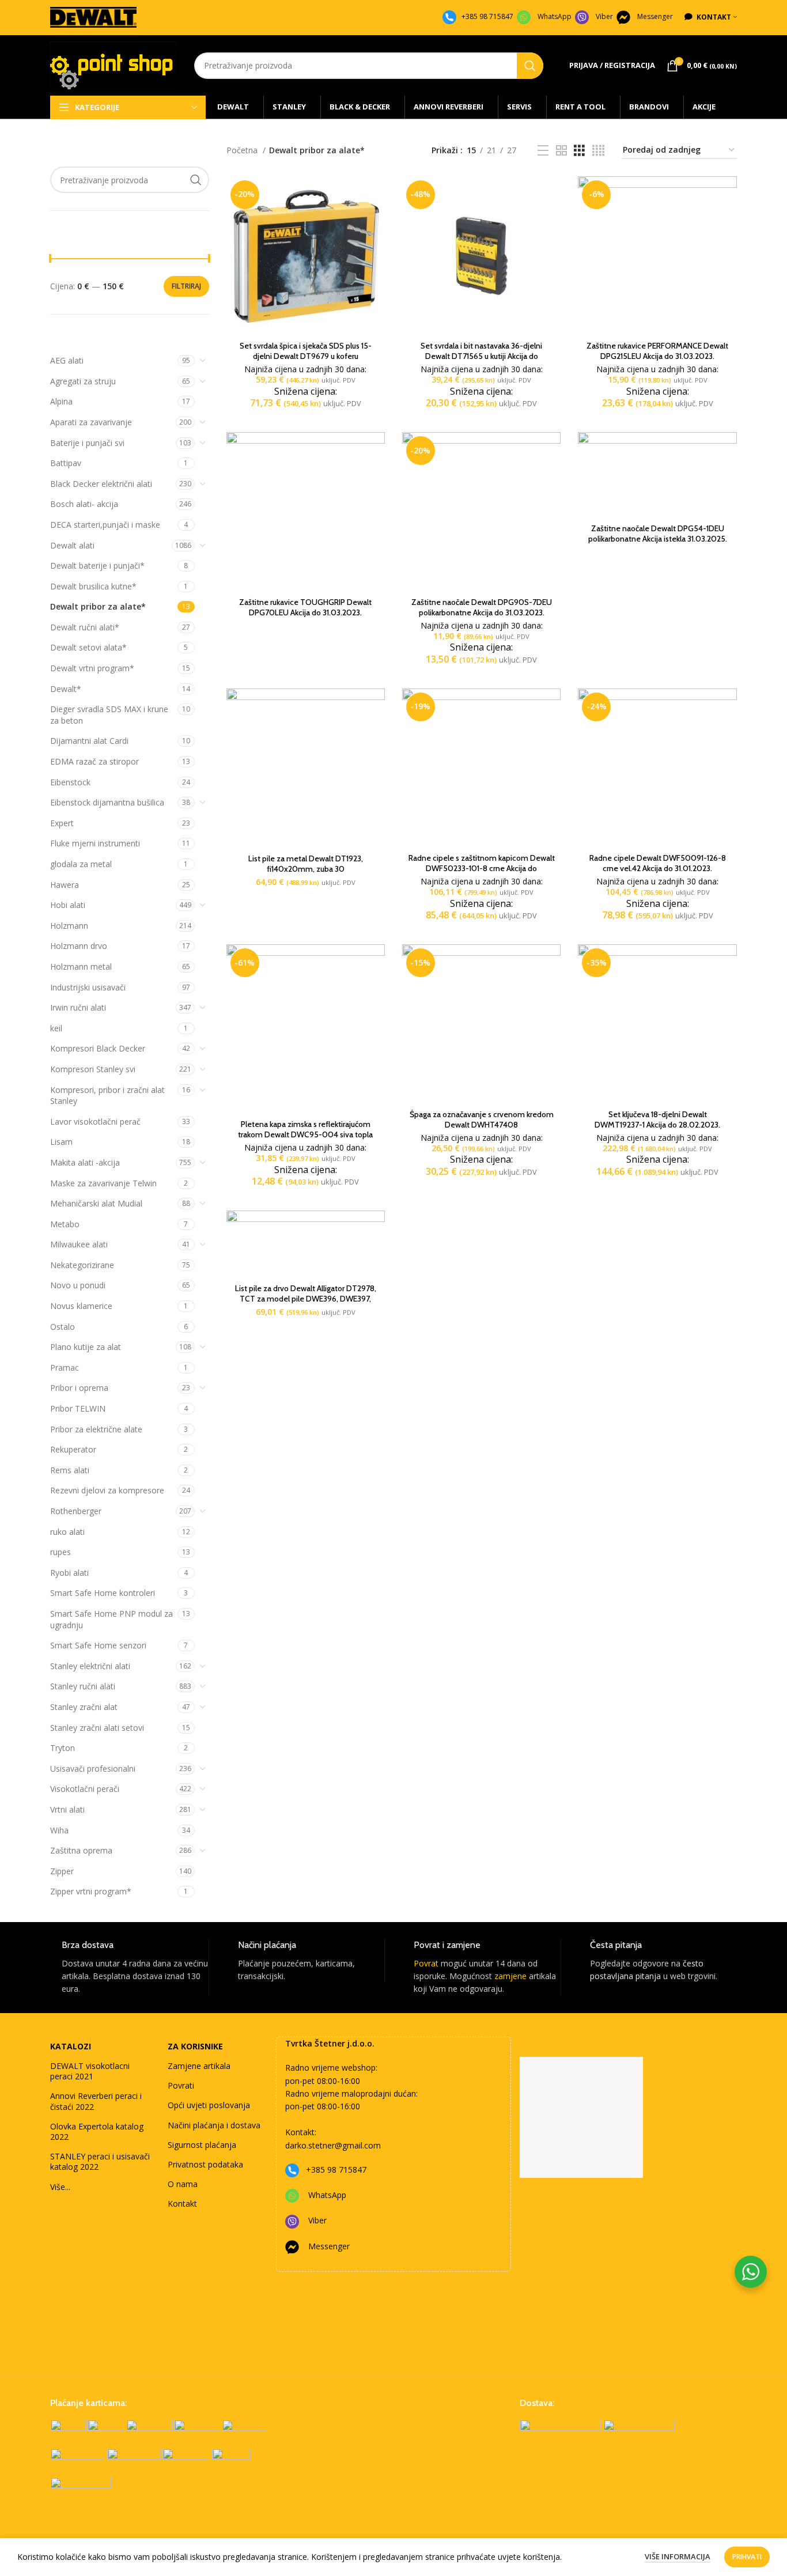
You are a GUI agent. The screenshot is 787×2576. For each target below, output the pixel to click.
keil (56, 1028)
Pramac (65, 1368)
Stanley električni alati (90, 1666)
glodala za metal (81, 864)
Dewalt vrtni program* (92, 668)
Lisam (61, 1142)
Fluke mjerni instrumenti (95, 843)
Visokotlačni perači (85, 1789)
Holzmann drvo (79, 946)
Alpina (61, 401)
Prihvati (747, 2557)
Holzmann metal (81, 967)
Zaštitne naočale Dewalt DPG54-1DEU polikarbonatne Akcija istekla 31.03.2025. (658, 534)
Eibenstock (70, 782)
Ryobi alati (69, 1573)
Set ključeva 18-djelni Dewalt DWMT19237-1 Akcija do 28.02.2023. (657, 1119)
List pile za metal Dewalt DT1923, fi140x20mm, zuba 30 (306, 864)
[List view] (543, 151)
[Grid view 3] (579, 151)
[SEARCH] (530, 66)
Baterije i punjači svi (87, 443)
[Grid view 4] (598, 151)
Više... (60, 2187)
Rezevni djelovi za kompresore (107, 1490)
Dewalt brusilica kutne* (93, 586)
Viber (604, 16)
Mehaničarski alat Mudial (96, 1203)
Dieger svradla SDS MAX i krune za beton (109, 715)
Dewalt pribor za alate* (98, 606)
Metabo (65, 1224)
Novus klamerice (81, 1306)
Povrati (181, 2085)
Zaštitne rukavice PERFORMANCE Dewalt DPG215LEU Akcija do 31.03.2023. (657, 351)
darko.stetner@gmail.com (333, 2145)
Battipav (66, 463)
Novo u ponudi (78, 1285)
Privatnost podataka (205, 2164)
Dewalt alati (72, 545)
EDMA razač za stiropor (94, 761)
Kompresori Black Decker (98, 1048)
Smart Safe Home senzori (98, 1645)
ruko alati (67, 1532)
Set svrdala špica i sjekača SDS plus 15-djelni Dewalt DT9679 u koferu (306, 351)
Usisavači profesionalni (93, 1769)
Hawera (65, 885)
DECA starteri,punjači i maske (105, 525)
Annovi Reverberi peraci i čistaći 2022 (96, 2101)
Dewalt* (66, 689)
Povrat (426, 1963)
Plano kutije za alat (86, 1347)
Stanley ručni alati (83, 1686)
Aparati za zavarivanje (91, 422)
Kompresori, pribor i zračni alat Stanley (107, 1096)
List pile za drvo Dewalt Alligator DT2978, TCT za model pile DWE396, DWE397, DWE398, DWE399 (306, 1299)
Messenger (655, 16)
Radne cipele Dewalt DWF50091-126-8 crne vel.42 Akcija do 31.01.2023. (658, 863)
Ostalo (63, 1327)
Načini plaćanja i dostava (214, 2125)
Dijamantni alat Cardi (89, 741)
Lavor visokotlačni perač (95, 1121)
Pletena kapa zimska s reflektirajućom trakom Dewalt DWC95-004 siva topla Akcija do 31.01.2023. (305, 1134)
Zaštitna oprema (81, 1850)
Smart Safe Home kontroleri (103, 1593)
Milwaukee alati (79, 1244)
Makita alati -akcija (85, 1162)
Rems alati (70, 1470)
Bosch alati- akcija (84, 504)
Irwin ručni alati (78, 1007)
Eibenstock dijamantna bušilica (107, 802)
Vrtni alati (67, 1809)
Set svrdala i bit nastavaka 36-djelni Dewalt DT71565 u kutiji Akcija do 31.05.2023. (481, 356)
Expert (62, 823)
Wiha (59, 1830)
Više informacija (678, 2556)
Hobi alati (68, 905)
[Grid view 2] (561, 151)
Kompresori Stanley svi (93, 1069)
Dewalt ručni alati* (85, 627)
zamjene (510, 1976)
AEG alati (67, 360)
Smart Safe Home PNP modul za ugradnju (111, 1619)
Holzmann (69, 926)
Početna (243, 150)
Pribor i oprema (79, 1388)
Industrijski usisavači (88, 987)
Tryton (63, 1748)
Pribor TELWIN (78, 1408)
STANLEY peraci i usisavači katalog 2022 (100, 2161)
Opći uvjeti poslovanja (209, 2105)
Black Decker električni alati (101, 484)
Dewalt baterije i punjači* (97, 565)
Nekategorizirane (82, 1265)
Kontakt (182, 2204)
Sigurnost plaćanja (202, 2145)
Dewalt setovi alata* (88, 647)
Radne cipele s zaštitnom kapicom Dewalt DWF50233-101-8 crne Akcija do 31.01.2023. (482, 868)
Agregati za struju (83, 381)
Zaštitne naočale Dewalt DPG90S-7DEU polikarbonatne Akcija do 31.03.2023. (482, 607)
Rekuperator (73, 1449)
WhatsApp (555, 16)
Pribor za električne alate (96, 1429)
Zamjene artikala (199, 2066)
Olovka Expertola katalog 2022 (97, 2131)
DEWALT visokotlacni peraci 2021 (90, 2071)
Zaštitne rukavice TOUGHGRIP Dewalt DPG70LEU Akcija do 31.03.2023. (305, 607)
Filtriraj (186, 286)
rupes (60, 1552)
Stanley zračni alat (84, 1707)
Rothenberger (76, 1511)
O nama (183, 2184)
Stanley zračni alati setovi (97, 1728)
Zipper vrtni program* (91, 1891)
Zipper (62, 1871)
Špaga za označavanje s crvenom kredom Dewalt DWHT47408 (482, 1119)
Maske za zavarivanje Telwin (103, 1183)
